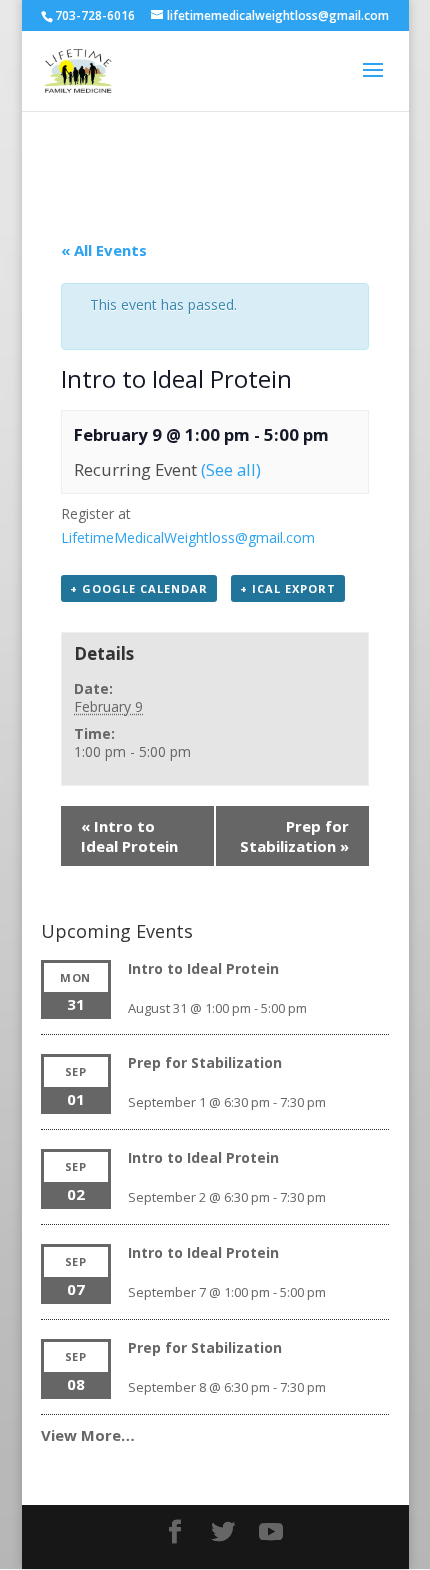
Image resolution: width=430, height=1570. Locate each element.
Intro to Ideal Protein (129, 836)
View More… (88, 1435)
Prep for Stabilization (294, 836)
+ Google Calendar (139, 588)
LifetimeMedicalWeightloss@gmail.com (188, 537)
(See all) (231, 469)
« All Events (104, 250)
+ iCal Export (288, 588)
